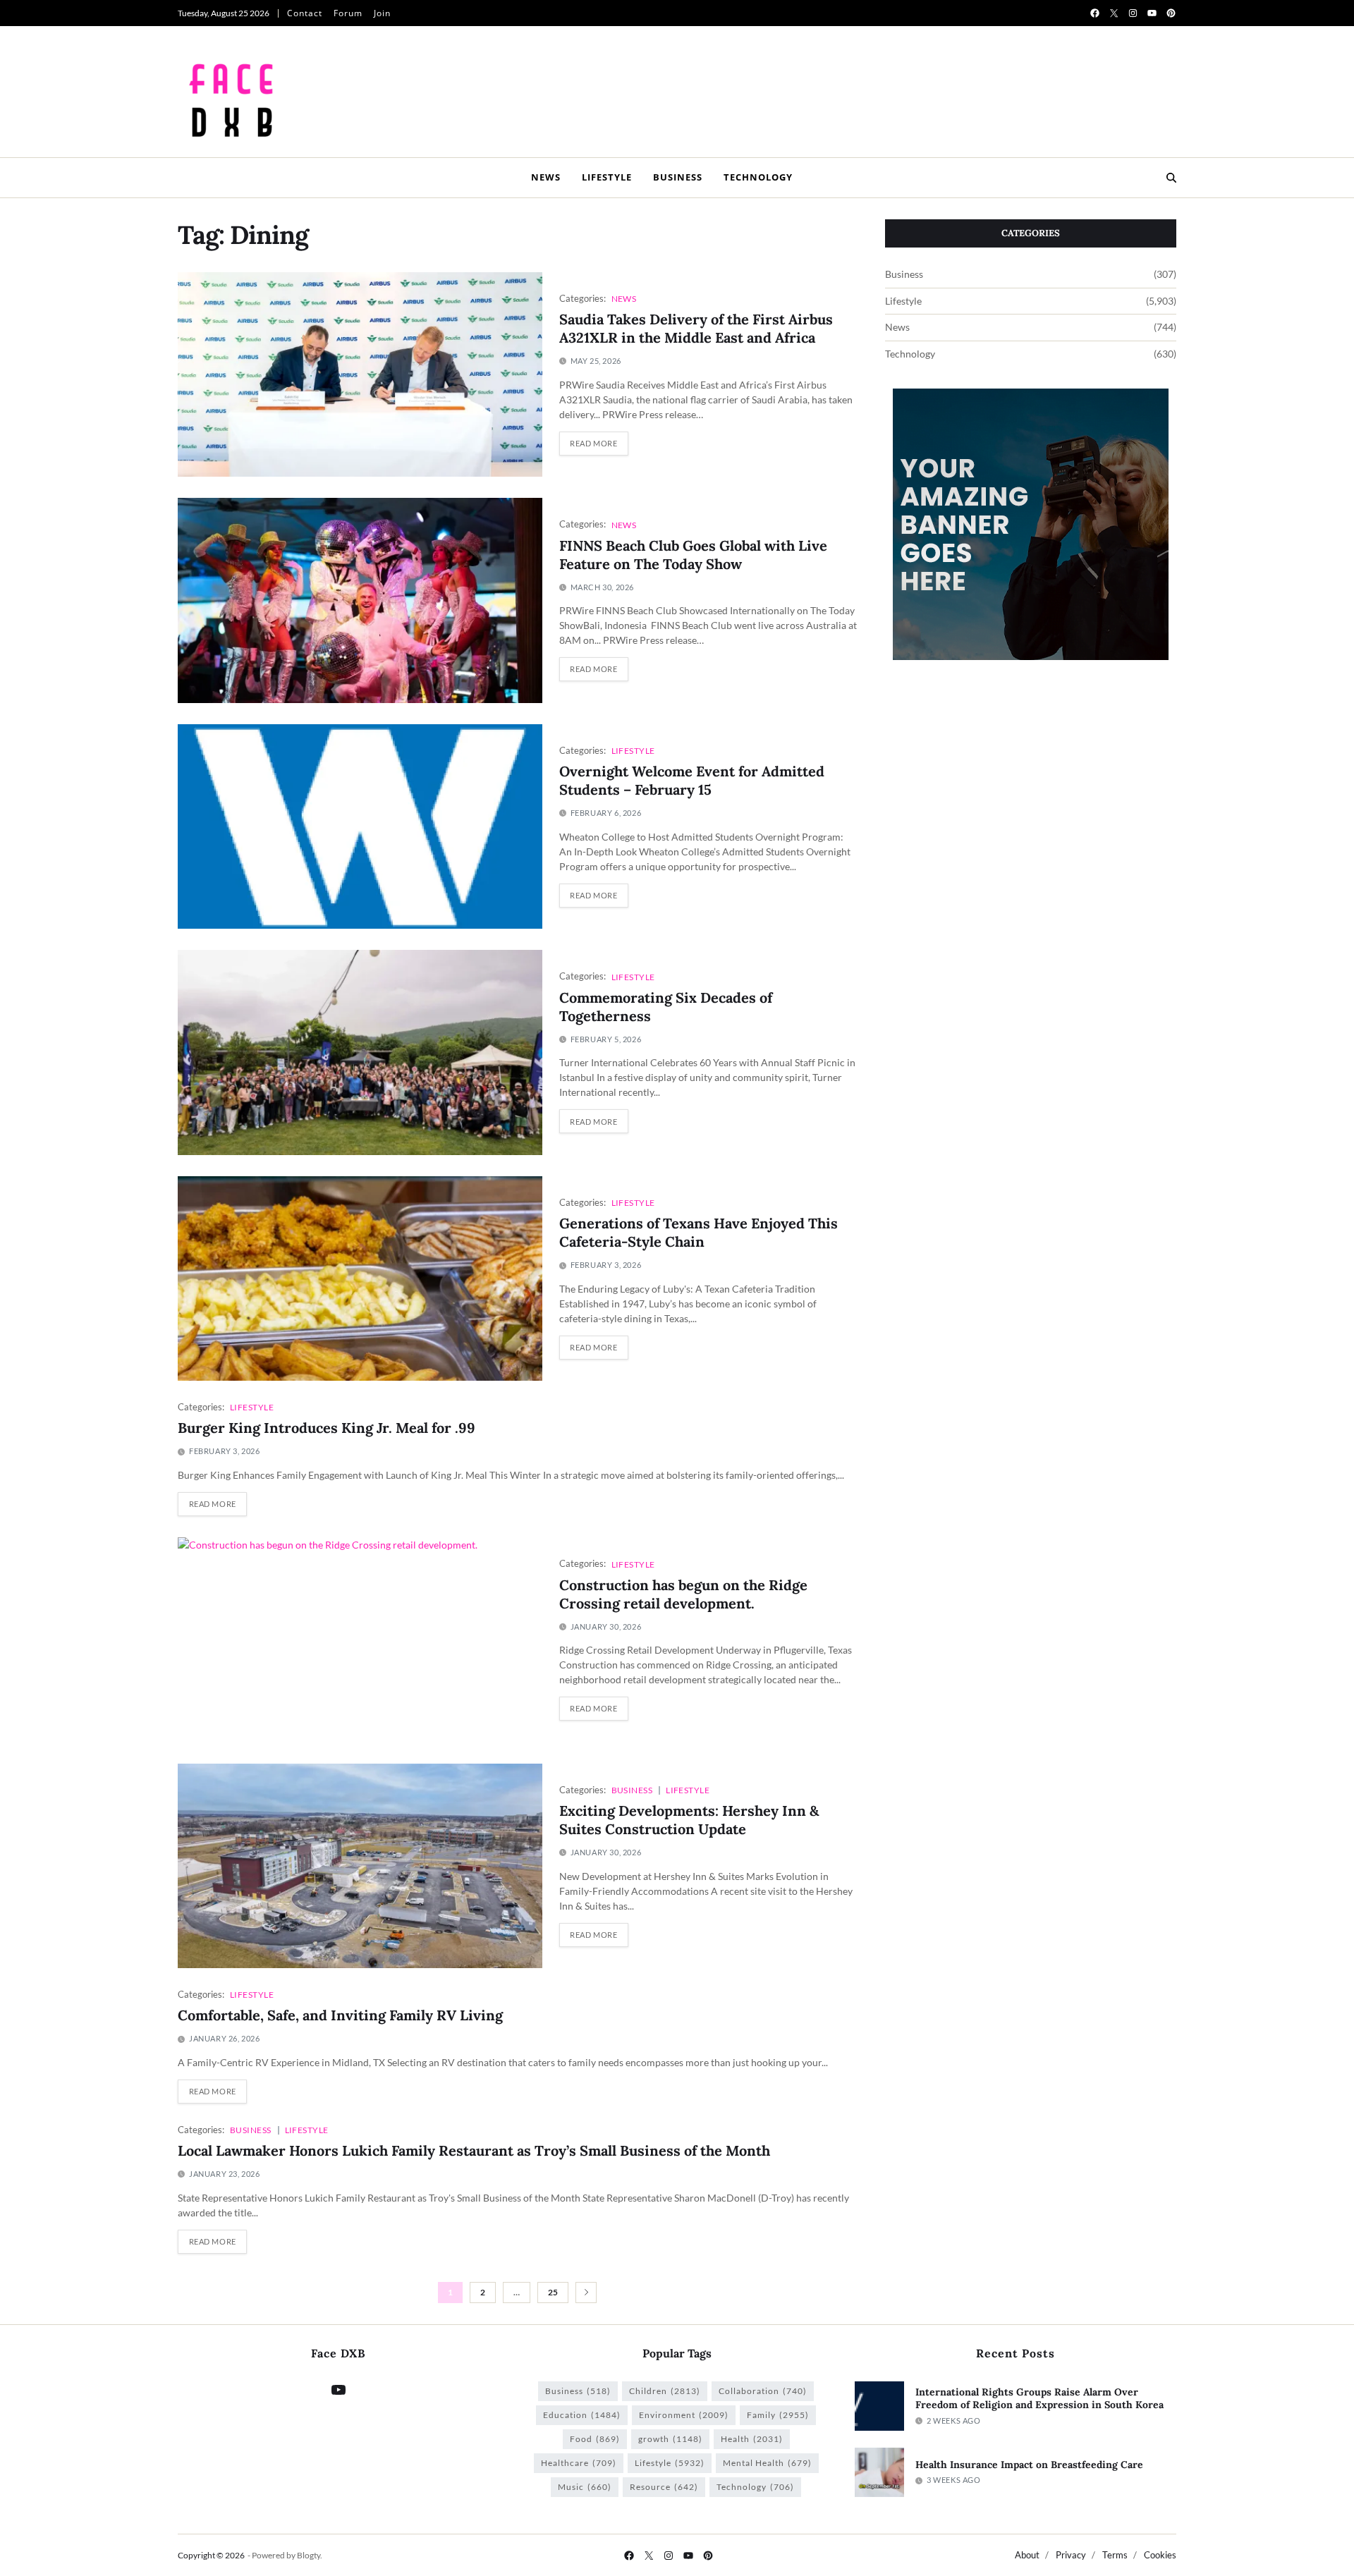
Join (382, 13)
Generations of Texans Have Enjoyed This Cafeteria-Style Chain (699, 1232)
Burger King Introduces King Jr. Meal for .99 (327, 1428)
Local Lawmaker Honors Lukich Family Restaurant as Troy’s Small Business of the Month (474, 2150)
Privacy (1071, 2555)
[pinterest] (1171, 13)
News (546, 177)
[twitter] (1114, 13)
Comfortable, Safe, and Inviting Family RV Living (340, 2015)
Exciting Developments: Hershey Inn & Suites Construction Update (689, 1820)
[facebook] (1095, 13)
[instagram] (1133, 13)
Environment (684, 2415)
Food (595, 2439)
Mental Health (767, 2463)
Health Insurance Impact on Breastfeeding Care (1029, 2465)
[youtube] (1152, 13)
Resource (664, 2487)
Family (778, 2415)
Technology (758, 177)
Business (678, 177)
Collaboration (763, 2391)
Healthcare (579, 2463)
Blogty (309, 2555)
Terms (1115, 2555)
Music (585, 2487)
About (1027, 2555)
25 (553, 2292)
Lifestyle (607, 177)
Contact (305, 13)
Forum (348, 13)
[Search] (1171, 178)
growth (670, 2439)
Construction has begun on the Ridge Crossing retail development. (683, 1594)
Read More (593, 443)
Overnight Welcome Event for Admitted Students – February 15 (692, 780)
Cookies (1160, 2555)
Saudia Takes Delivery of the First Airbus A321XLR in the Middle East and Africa (696, 328)
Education (582, 2415)
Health (752, 2439)
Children (665, 2391)
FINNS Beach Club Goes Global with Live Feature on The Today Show (693, 555)
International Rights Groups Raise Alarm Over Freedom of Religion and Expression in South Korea (1039, 2399)
